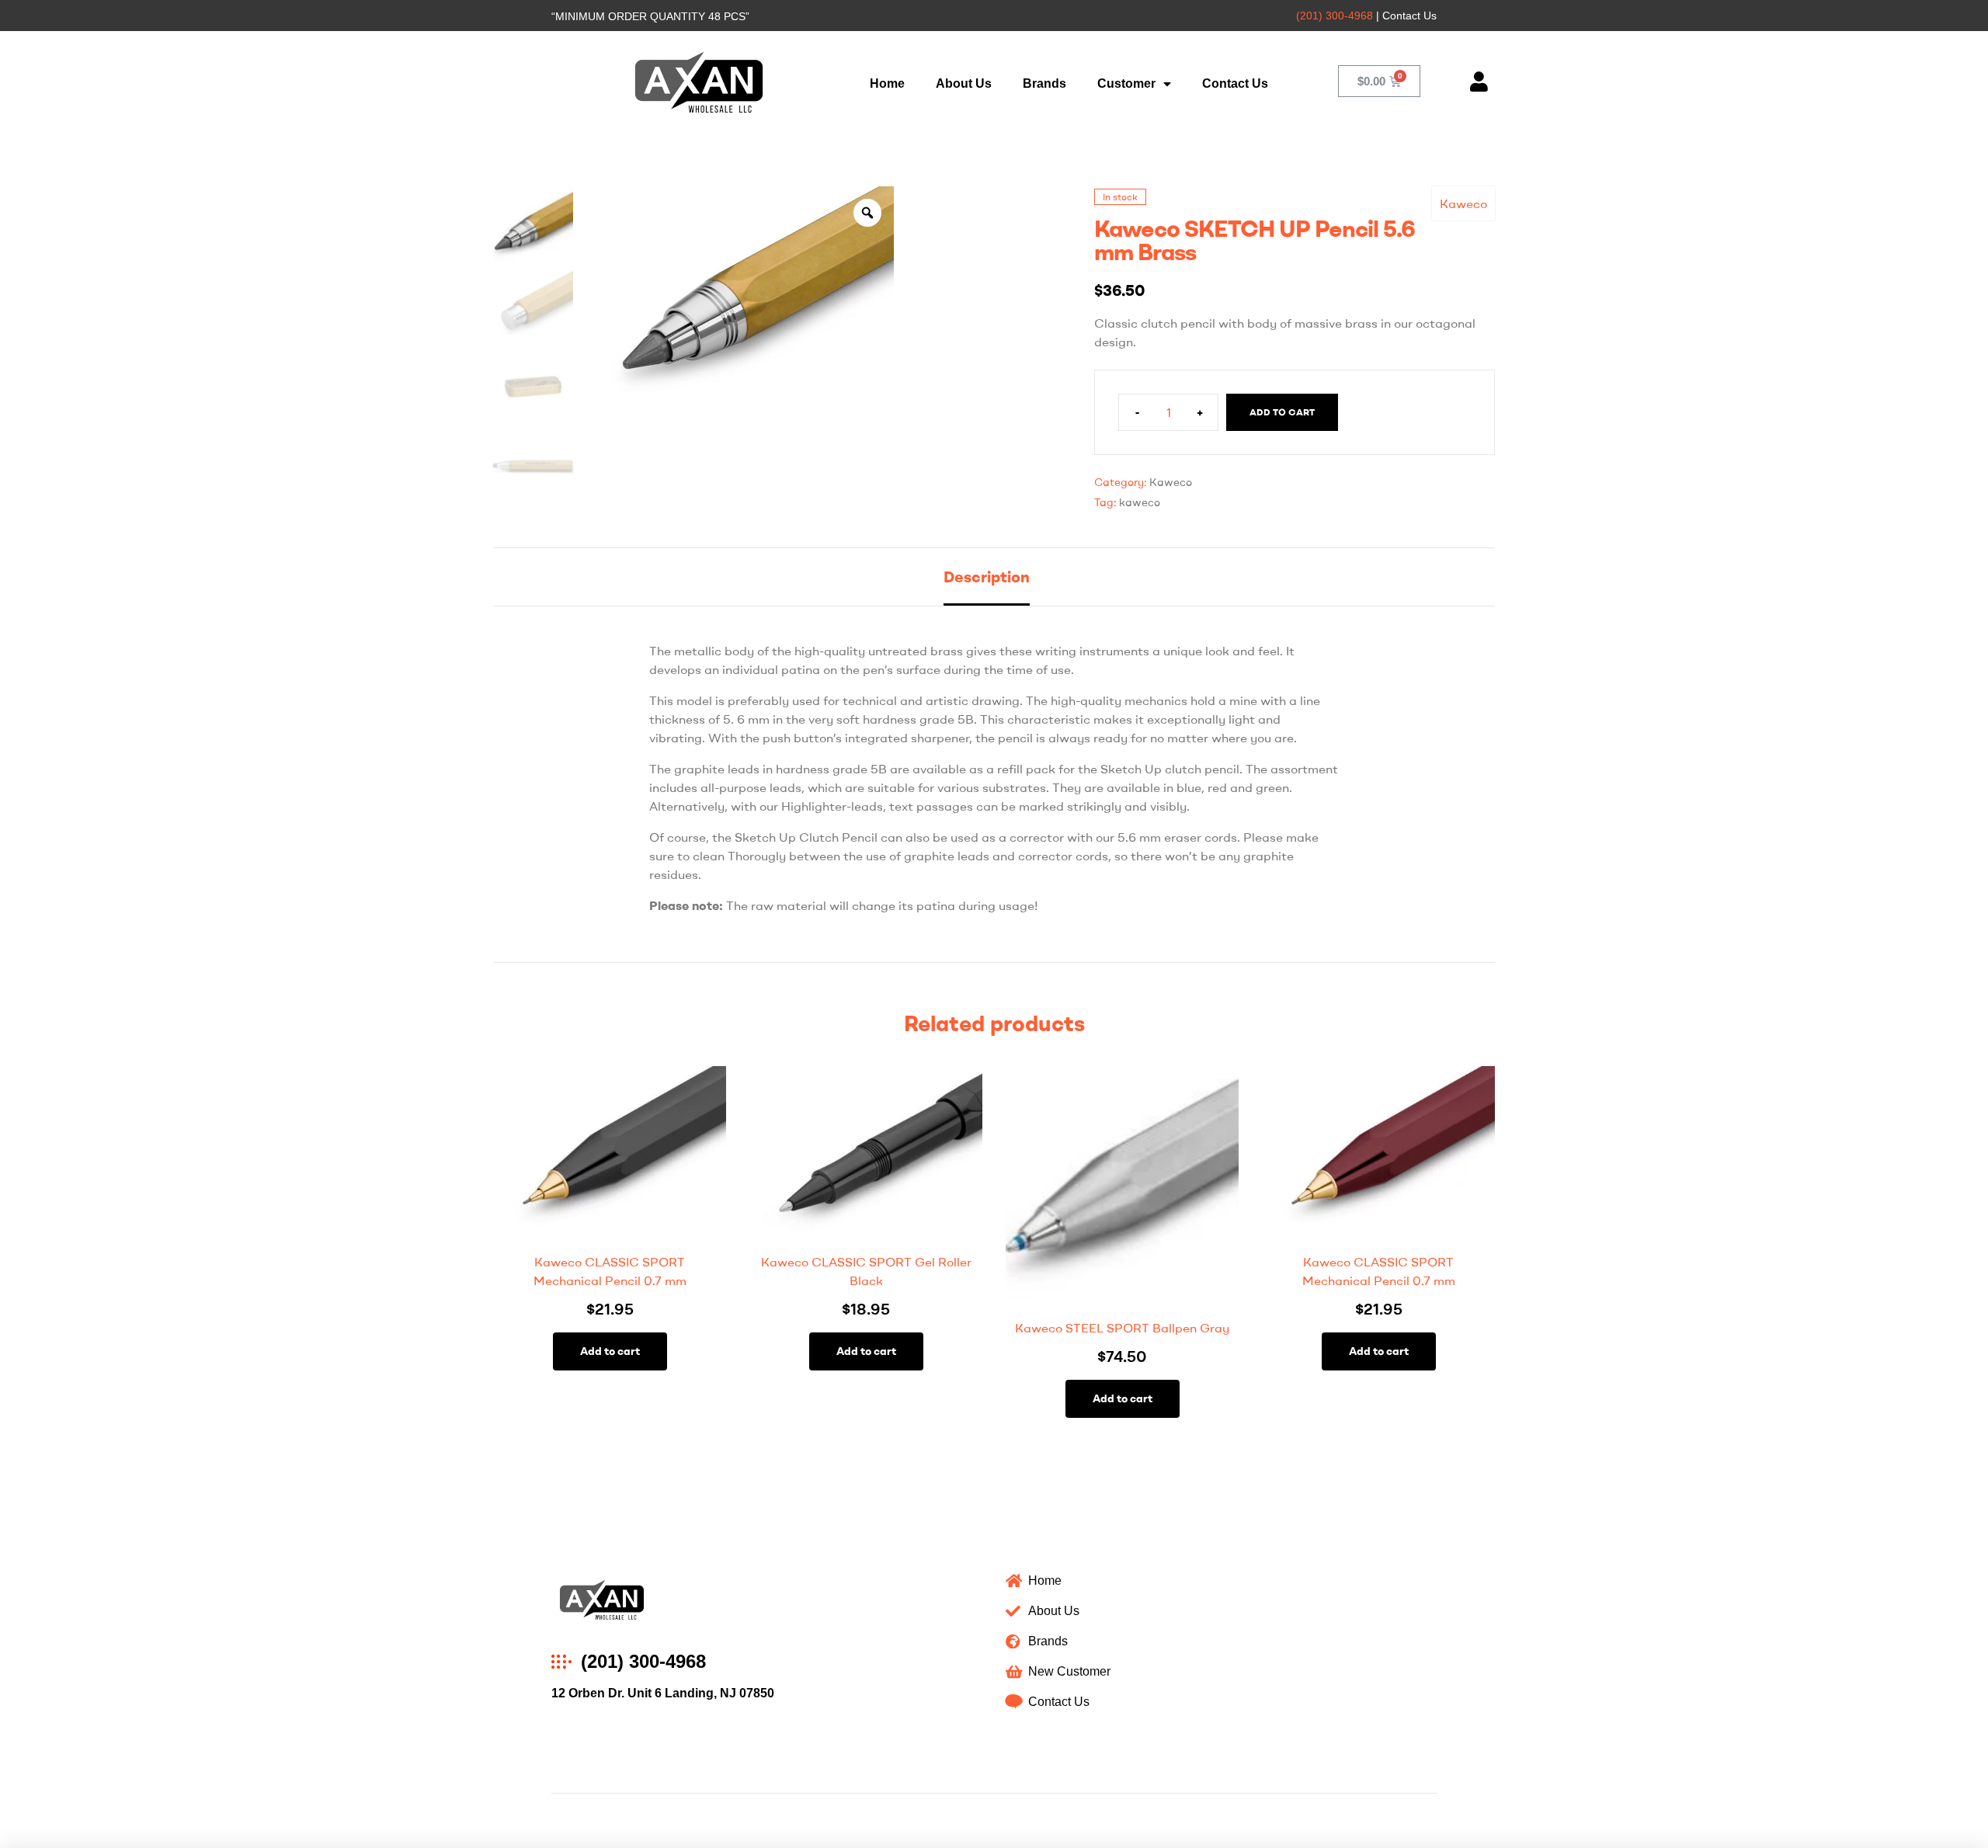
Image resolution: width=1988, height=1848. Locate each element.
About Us (964, 83)
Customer (1126, 83)
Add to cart (1282, 412)
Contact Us (1235, 83)
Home (887, 83)
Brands (1044, 83)
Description (987, 577)
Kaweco (1463, 203)
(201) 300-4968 (1335, 16)
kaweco (1140, 502)
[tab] (987, 577)
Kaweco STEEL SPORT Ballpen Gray (1122, 1328)
